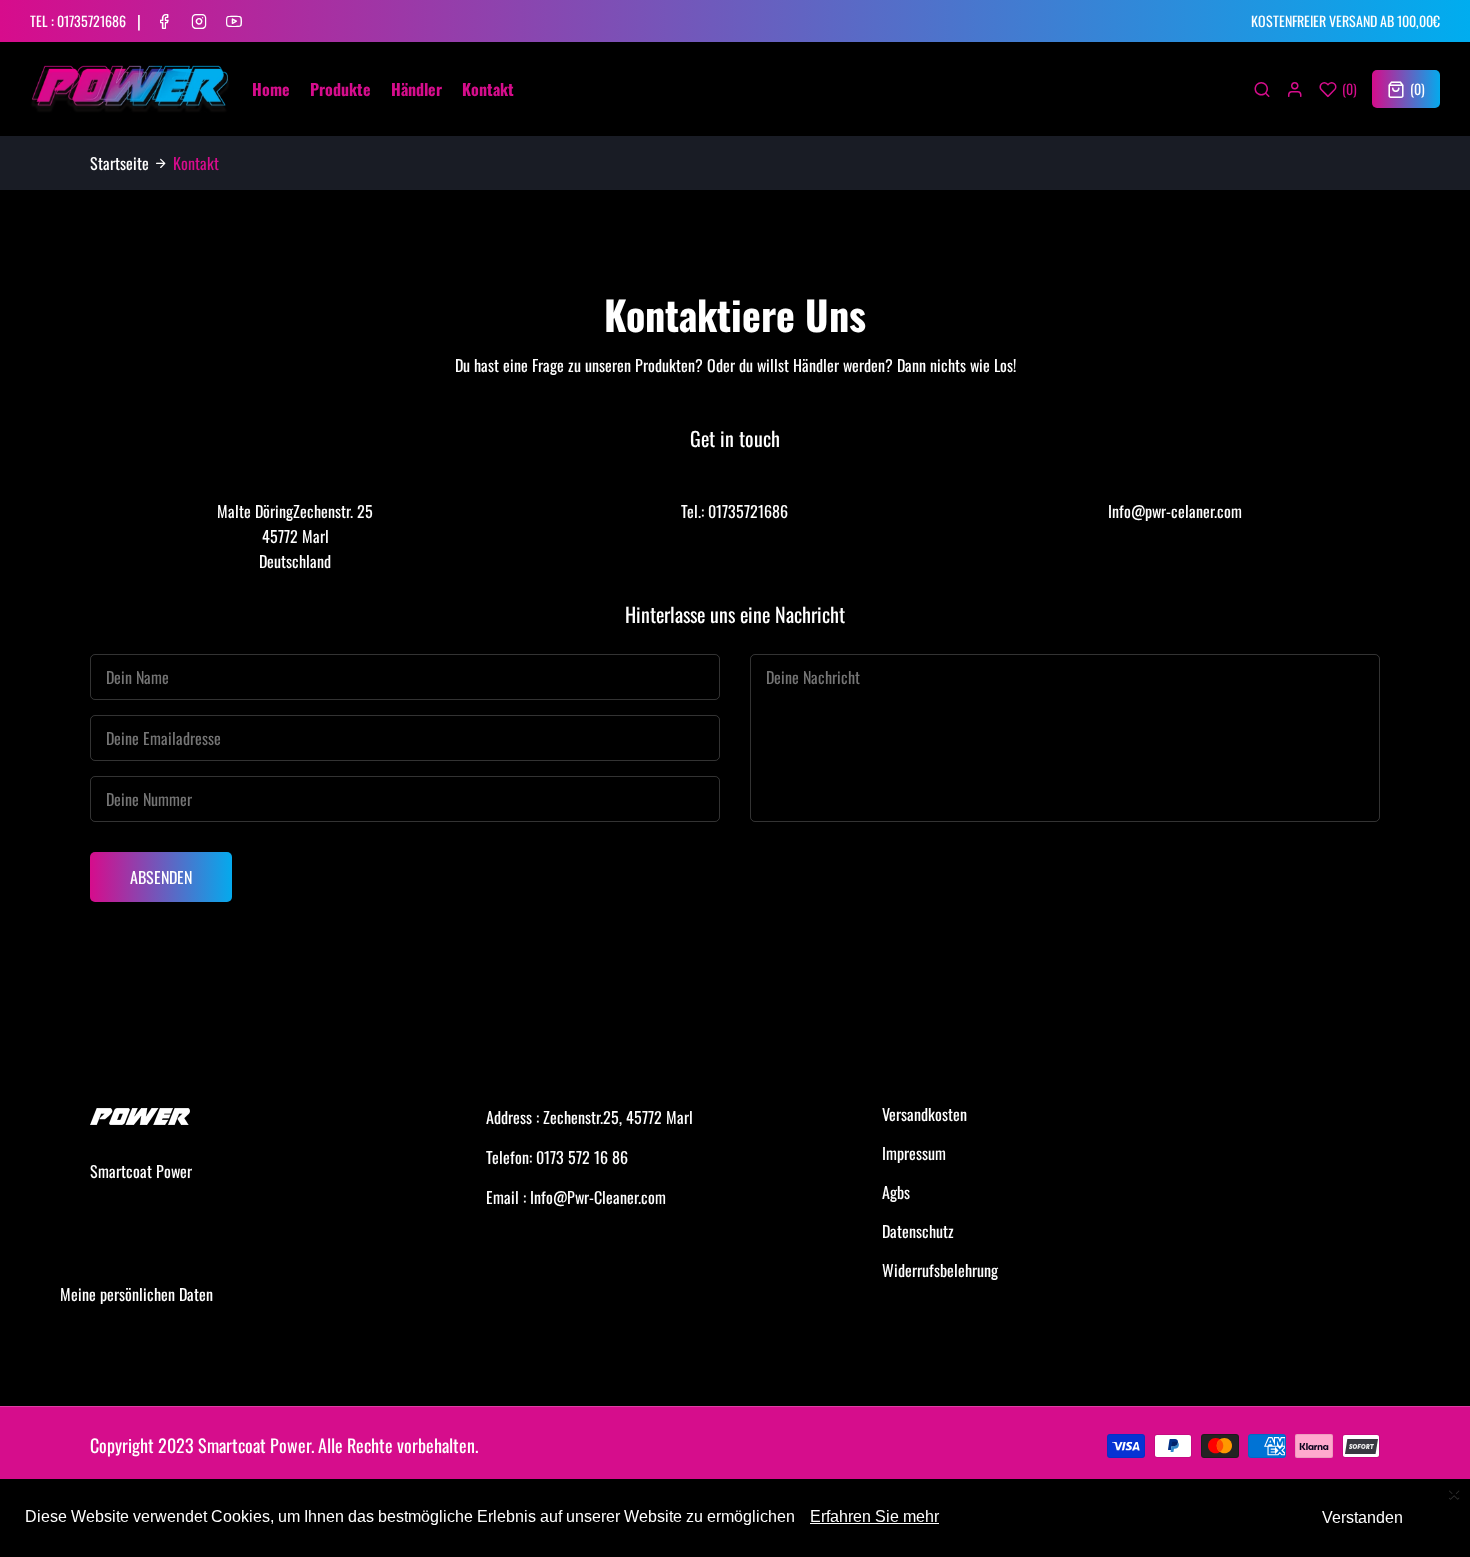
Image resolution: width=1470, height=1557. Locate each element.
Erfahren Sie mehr (874, 1516)
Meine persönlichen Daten (136, 1294)
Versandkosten (924, 1114)
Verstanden (1362, 1517)
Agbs (896, 1192)
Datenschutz (918, 1231)
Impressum (914, 1153)
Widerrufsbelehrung (940, 1270)
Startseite (119, 163)
